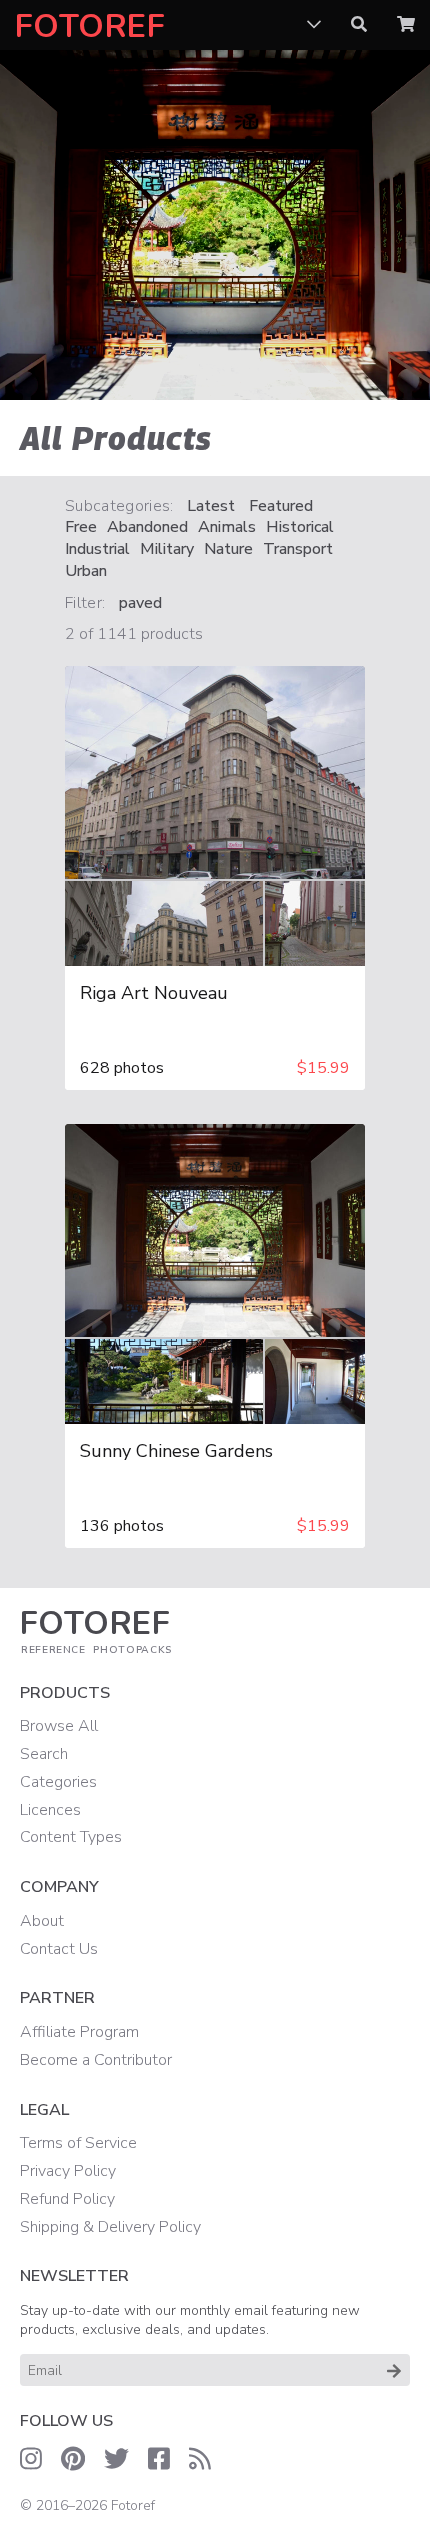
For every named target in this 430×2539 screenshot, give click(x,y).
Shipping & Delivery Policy (110, 2227)
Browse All (59, 1726)
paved (140, 603)
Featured (281, 506)
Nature (228, 549)
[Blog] (200, 2459)
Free (81, 527)
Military (167, 549)
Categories (58, 1782)
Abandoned (147, 527)
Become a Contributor (96, 2060)
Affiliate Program (79, 2032)
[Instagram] (31, 2459)
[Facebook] (159, 2459)
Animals (227, 527)
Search (44, 1754)
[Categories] (314, 25)
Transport (298, 549)
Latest (211, 506)
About (42, 1921)
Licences (50, 1810)
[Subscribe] (394, 2370)
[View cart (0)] (406, 25)
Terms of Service (78, 2143)
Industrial (97, 549)
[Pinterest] (73, 2459)
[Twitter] (116, 2459)
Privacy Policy (68, 2171)
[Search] (359, 25)
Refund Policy (67, 2199)
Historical (300, 527)
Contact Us (59, 1949)
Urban (86, 571)
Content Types (71, 1837)
